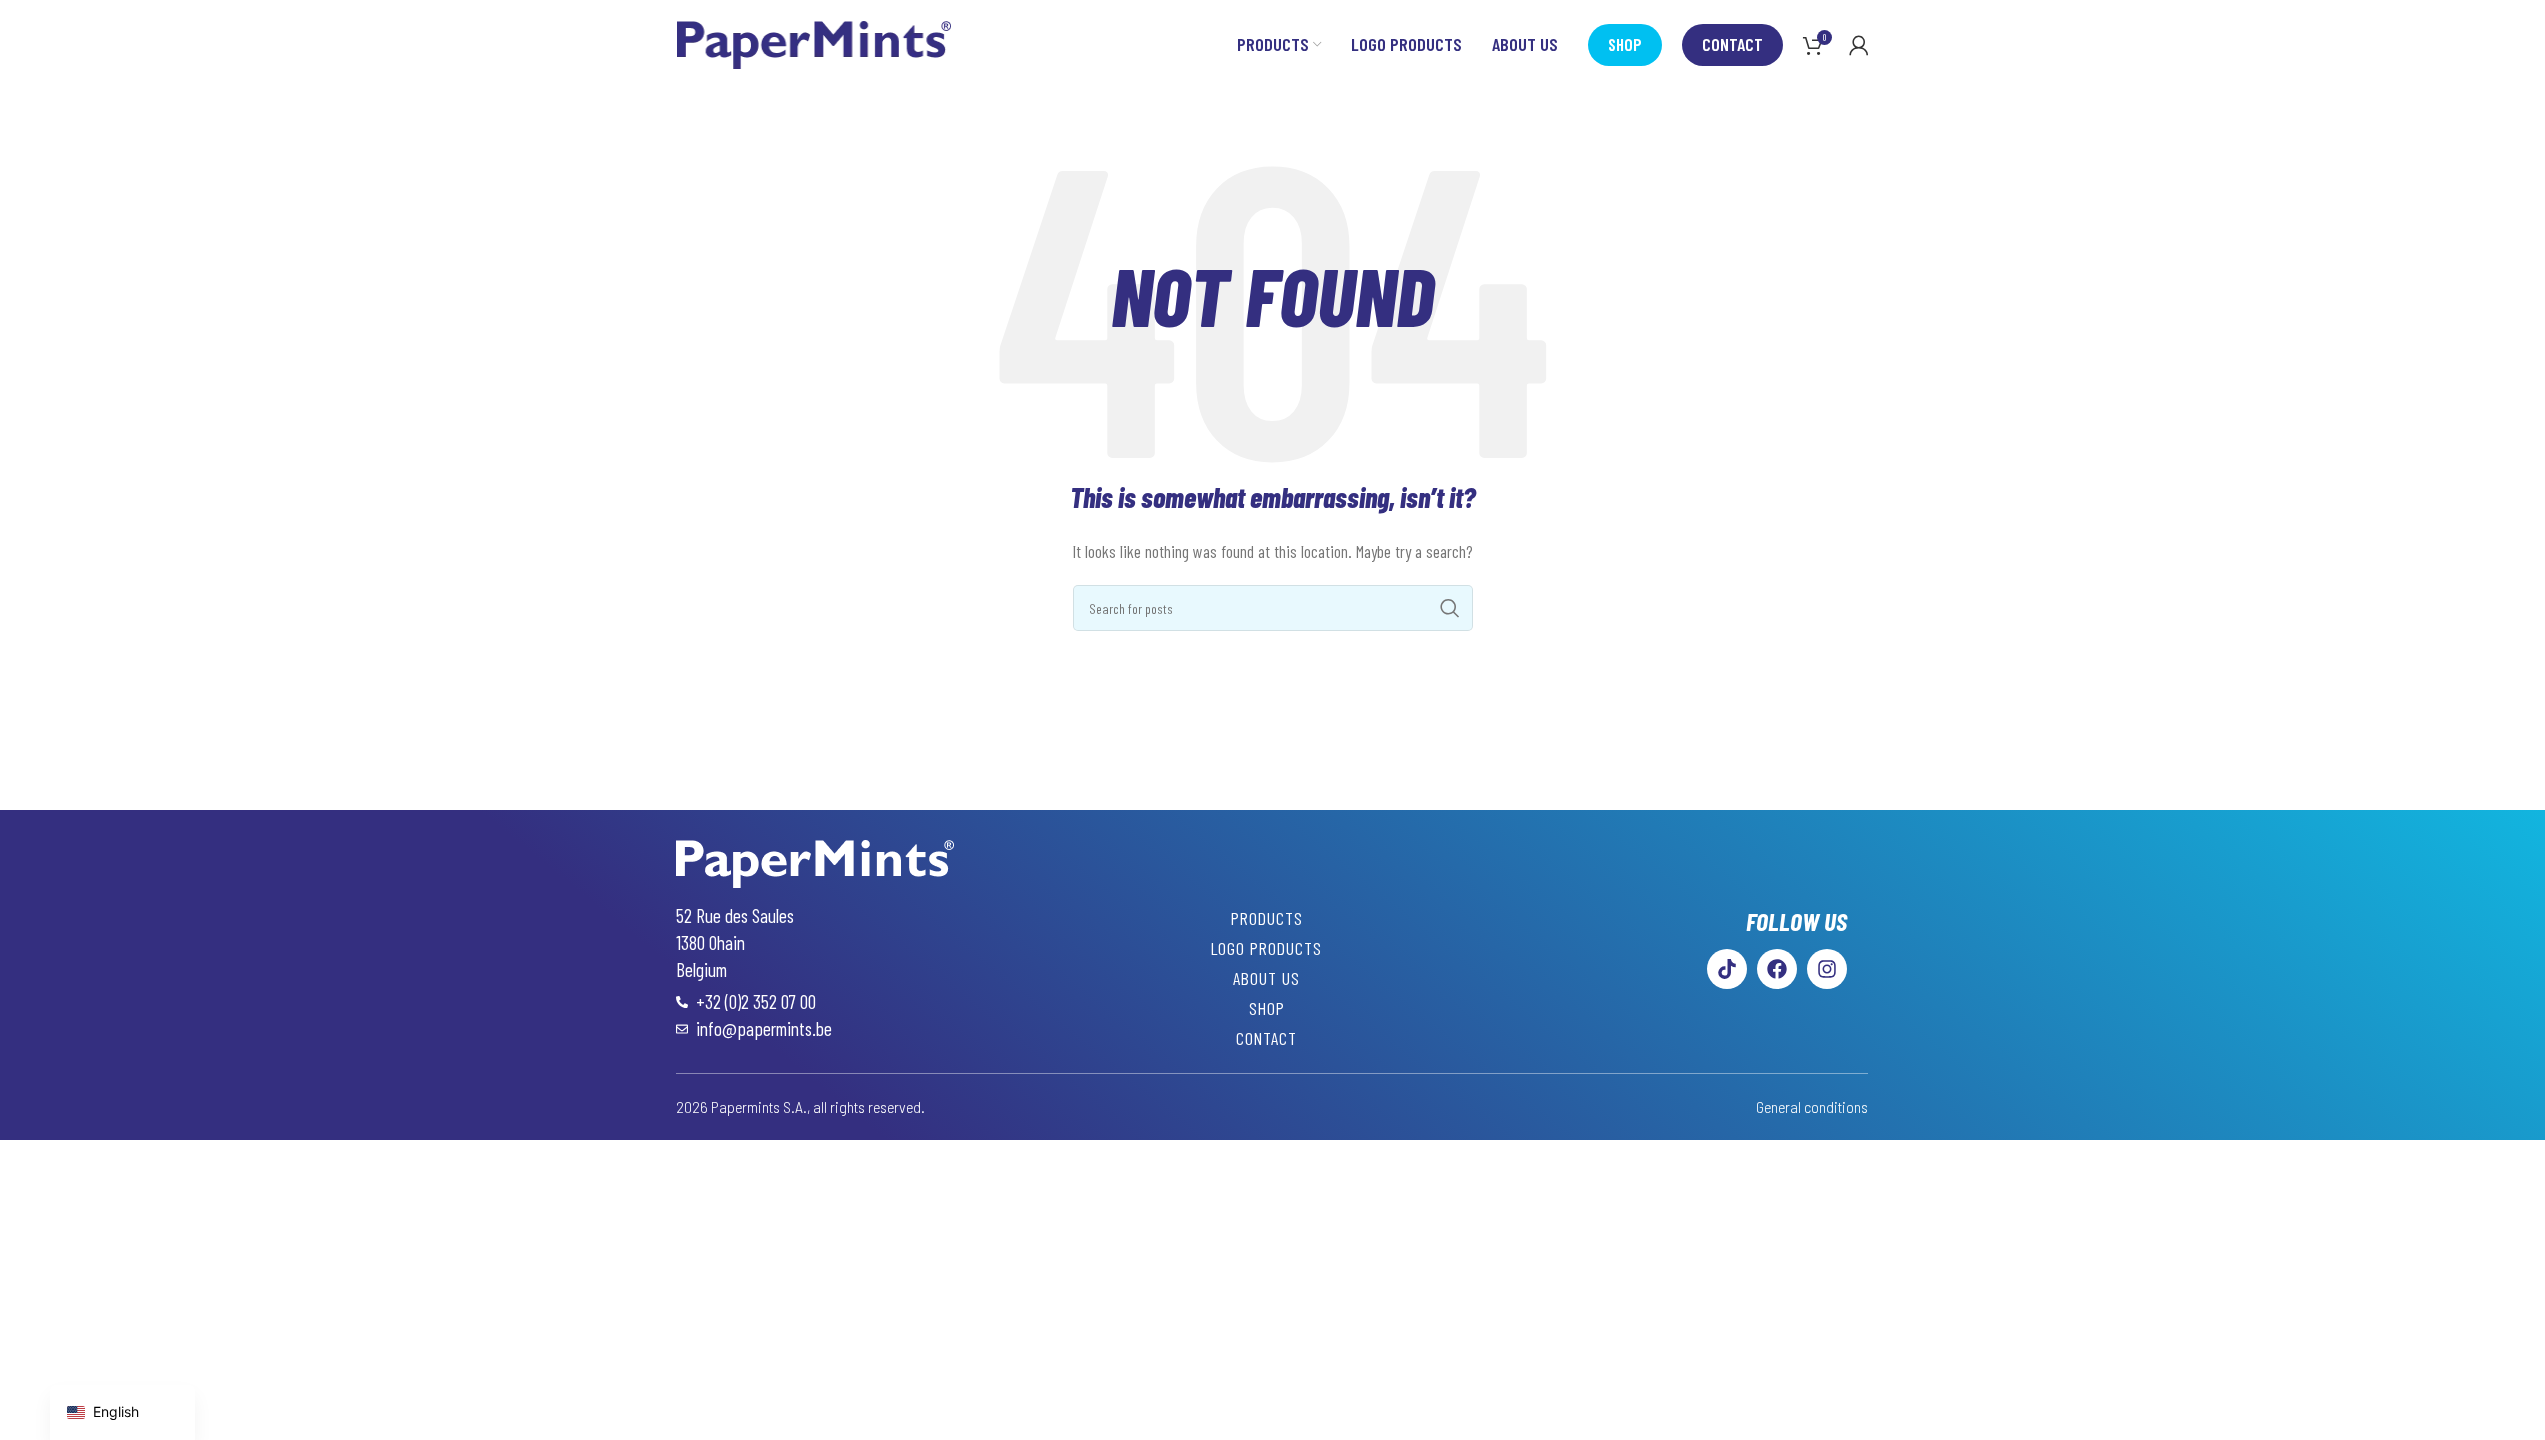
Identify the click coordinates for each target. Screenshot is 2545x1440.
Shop (1625, 44)
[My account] (1859, 45)
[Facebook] (1777, 969)
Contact (1732, 44)
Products (1267, 918)
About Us (1266, 978)
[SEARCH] (1450, 608)
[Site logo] (814, 42)
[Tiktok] (1727, 969)
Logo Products (1266, 948)
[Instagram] (1827, 969)
